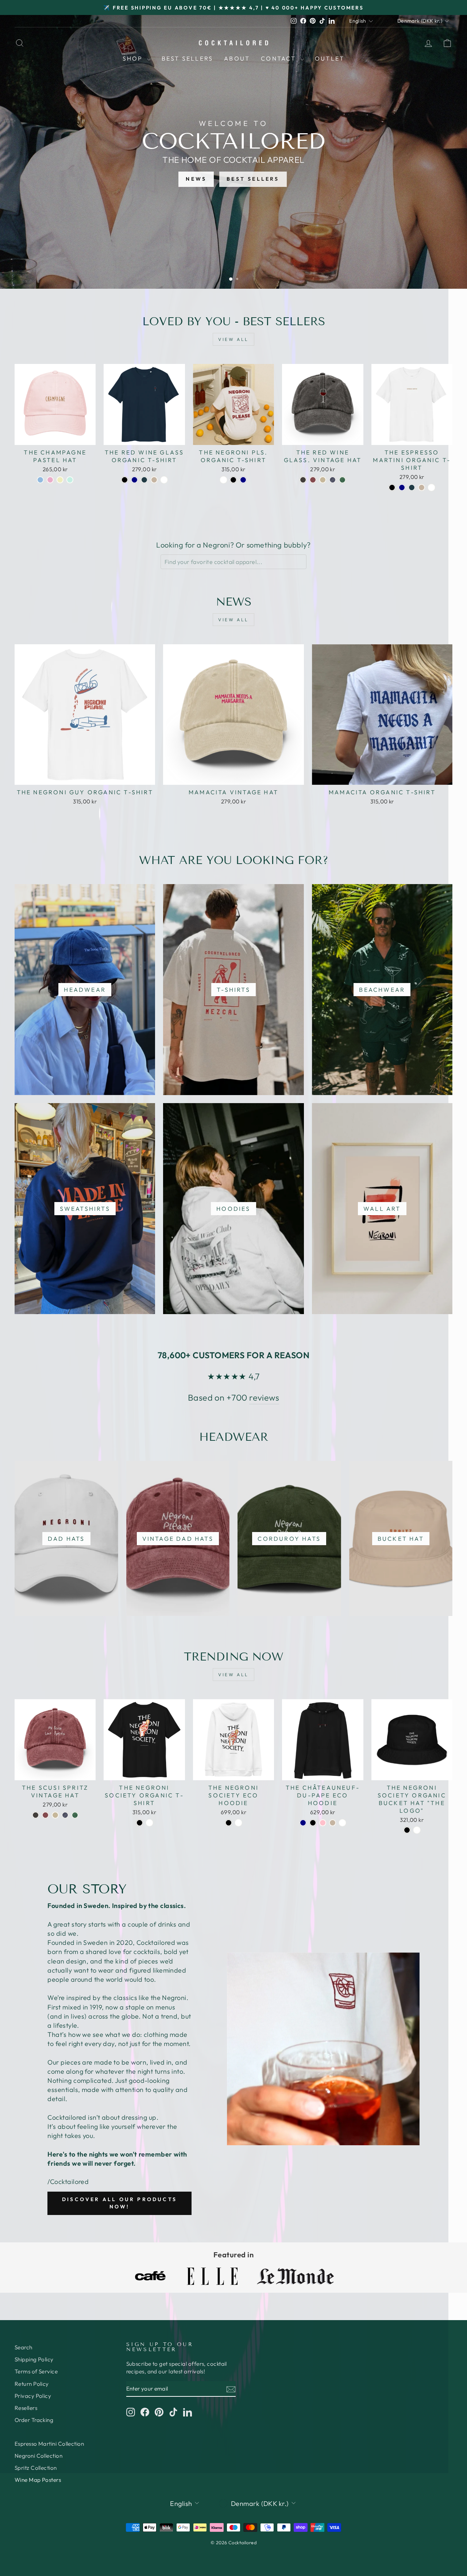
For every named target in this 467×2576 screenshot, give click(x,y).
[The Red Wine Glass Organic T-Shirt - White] (164, 480)
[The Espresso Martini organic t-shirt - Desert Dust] (422, 487)
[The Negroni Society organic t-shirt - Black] (140, 1823)
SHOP (134, 58)
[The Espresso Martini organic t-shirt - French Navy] (402, 487)
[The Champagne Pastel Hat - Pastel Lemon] (60, 480)
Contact (280, 58)
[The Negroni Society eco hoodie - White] (238, 1823)
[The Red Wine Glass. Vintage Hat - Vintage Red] (313, 480)
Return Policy (32, 2384)
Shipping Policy (34, 2359)
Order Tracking (34, 2420)
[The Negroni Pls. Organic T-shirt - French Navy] (243, 480)
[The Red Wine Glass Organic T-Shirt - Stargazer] (144, 480)
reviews (264, 1398)
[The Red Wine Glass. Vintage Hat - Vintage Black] (303, 480)
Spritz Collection (36, 2468)
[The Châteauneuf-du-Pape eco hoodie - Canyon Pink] (323, 1823)
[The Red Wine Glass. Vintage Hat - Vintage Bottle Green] (342, 480)
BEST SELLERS (253, 179)
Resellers (26, 2408)
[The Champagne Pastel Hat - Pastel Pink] (50, 480)
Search (24, 2347)
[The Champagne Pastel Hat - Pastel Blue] (40, 480)
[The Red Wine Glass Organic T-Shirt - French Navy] (134, 480)
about (237, 58)
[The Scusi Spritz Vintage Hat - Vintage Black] (36, 1815)
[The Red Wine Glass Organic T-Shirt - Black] (125, 480)
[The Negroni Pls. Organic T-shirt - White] (223, 480)
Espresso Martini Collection (49, 2444)
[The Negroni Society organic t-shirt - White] (149, 1823)
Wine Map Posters (38, 2480)
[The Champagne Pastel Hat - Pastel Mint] (70, 480)
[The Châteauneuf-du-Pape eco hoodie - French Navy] (303, 1823)
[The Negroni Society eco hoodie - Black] (229, 1823)
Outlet (330, 58)
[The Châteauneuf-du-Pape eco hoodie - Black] (313, 1823)
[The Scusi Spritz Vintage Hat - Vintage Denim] (65, 1815)
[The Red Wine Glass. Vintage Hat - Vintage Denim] (333, 480)
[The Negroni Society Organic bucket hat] (407, 1830)
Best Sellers (187, 58)
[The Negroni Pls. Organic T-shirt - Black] (233, 480)
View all (233, 339)
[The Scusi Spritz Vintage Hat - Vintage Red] (45, 1815)
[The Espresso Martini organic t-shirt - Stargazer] (412, 487)
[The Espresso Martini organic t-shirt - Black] (392, 487)
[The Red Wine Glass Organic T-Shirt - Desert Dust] (154, 480)
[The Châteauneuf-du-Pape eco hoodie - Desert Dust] (333, 1823)
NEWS (196, 179)
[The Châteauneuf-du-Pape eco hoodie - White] (342, 1823)
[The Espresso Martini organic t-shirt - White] (431, 487)
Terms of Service (36, 2371)
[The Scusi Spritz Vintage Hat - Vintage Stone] (55, 1815)
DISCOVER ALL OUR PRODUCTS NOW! (119, 2203)
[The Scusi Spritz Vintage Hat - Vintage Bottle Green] (75, 1815)
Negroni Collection (38, 2456)
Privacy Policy (33, 2396)
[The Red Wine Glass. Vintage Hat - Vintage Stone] (323, 480)
